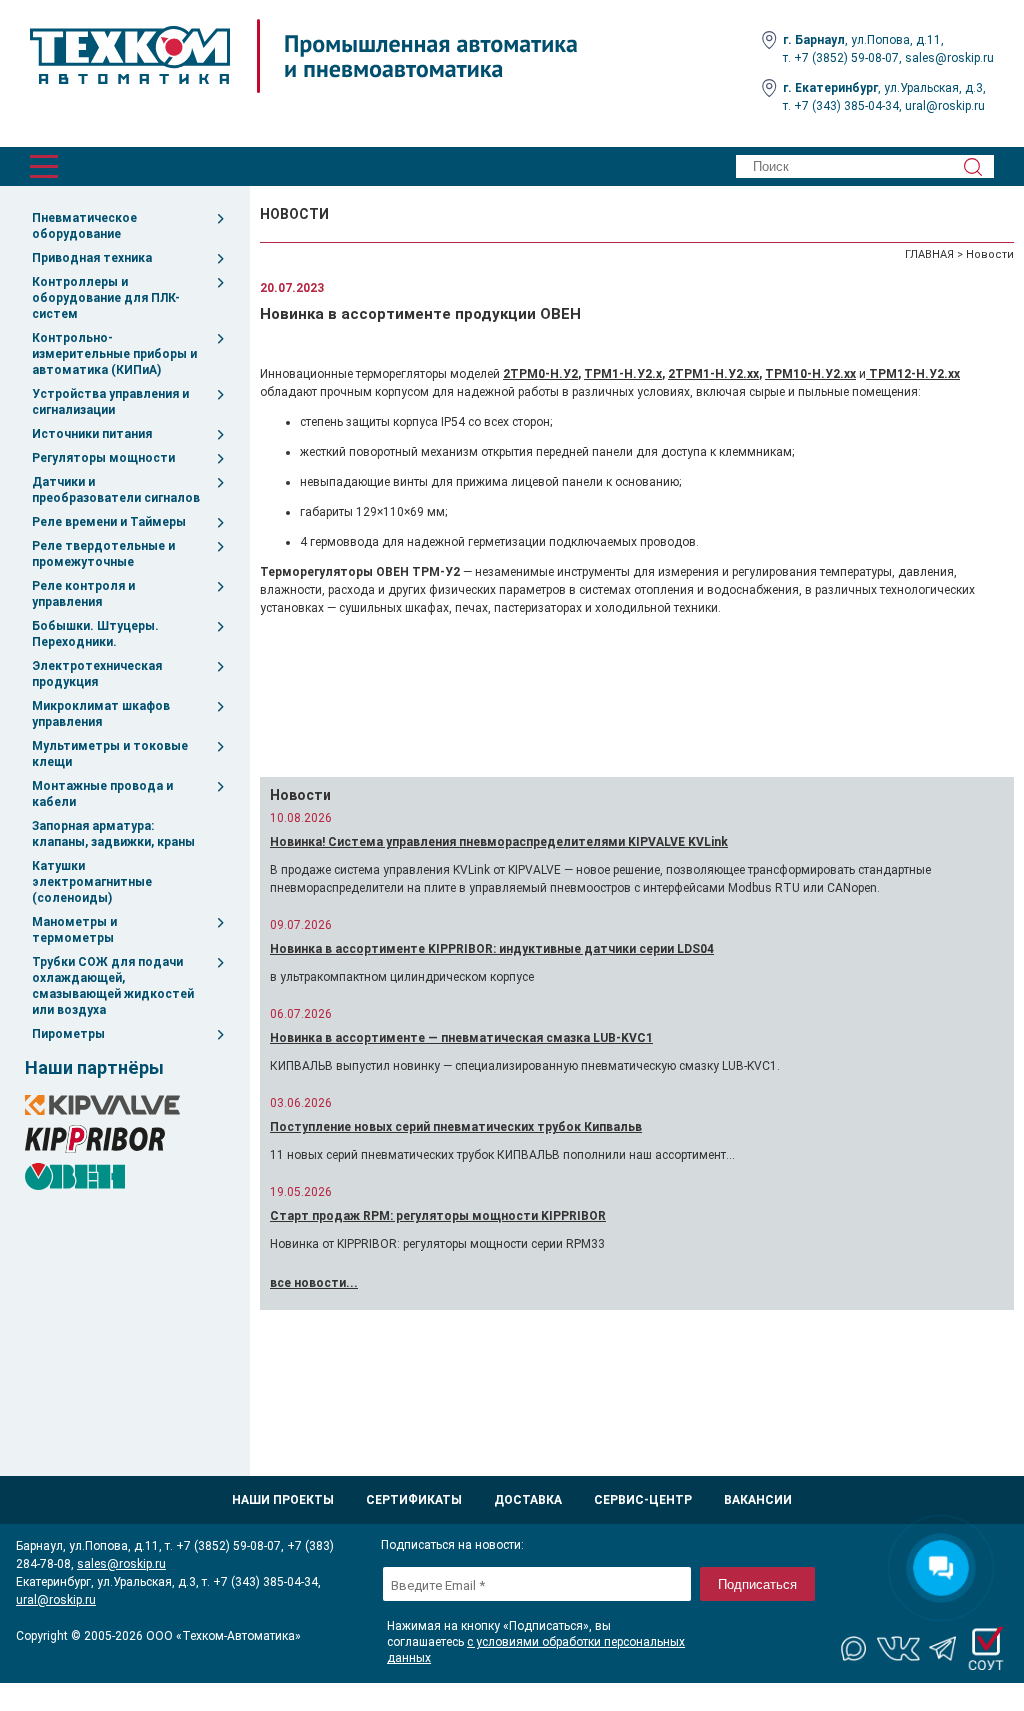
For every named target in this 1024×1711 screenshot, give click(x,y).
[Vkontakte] (899, 1649)
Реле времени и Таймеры (109, 522)
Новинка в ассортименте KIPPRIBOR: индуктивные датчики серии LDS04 (492, 949)
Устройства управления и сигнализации (110, 402)
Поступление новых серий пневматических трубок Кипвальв (456, 1127)
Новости (990, 254)
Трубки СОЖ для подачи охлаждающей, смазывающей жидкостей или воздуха (113, 986)
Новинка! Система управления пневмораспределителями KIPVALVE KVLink (499, 842)
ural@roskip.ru (945, 106)
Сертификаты (414, 1500)
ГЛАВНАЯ (929, 254)
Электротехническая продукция (97, 674)
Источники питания (92, 434)
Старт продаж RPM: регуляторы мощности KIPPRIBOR (438, 1216)
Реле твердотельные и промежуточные (103, 554)
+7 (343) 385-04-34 (846, 106)
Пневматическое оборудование (84, 226)
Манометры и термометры (74, 930)
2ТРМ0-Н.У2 (540, 374)
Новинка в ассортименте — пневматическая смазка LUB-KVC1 (461, 1038)
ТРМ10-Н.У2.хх (810, 374)
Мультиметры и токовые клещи (110, 754)
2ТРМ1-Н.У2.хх (713, 374)
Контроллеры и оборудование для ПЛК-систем (106, 298)
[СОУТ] (986, 1649)
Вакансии (758, 1500)
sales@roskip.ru (949, 58)
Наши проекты (283, 1500)
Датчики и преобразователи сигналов (116, 490)
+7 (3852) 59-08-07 (846, 58)
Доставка (528, 1500)
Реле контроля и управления (83, 594)
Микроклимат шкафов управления (101, 714)
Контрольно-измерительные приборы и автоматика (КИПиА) (114, 354)
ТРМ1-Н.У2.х (623, 374)
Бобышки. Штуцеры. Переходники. (95, 634)
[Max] (855, 1649)
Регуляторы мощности (103, 458)
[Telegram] (943, 1649)
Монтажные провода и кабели (102, 794)
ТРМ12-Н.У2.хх (913, 374)
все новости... (314, 1283)
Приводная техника (92, 258)
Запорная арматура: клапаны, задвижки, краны (113, 834)
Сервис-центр (643, 1500)
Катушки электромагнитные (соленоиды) (92, 882)
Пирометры (68, 1034)
